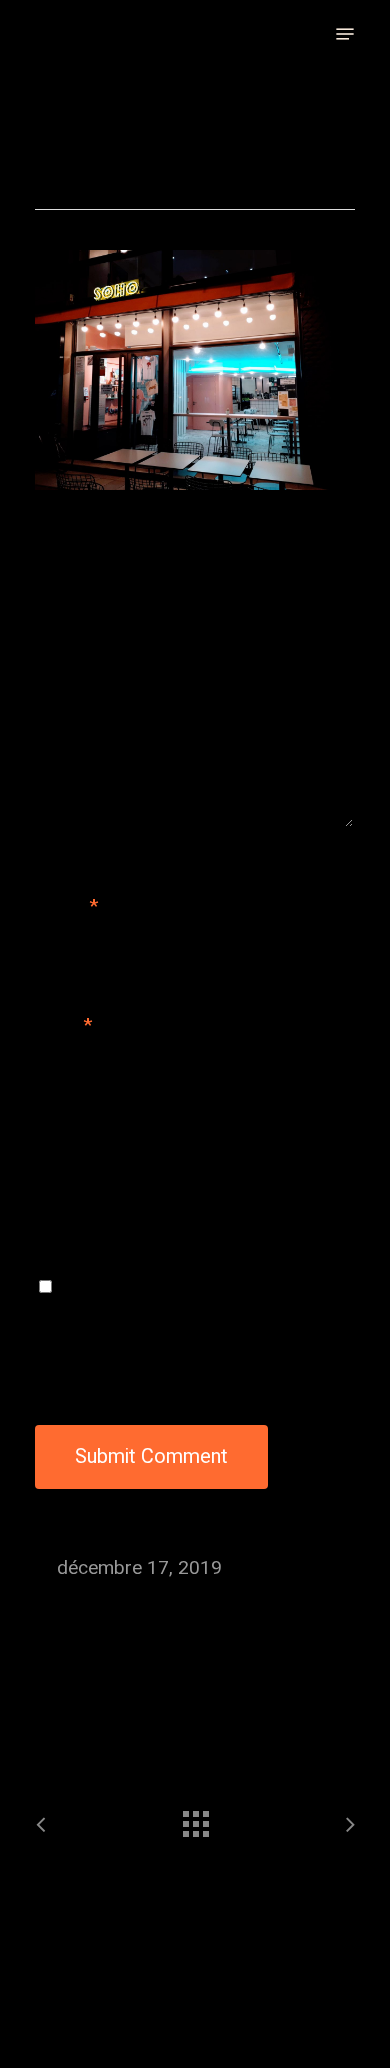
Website (70, 1144)
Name (66, 906)
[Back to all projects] (195, 1819)
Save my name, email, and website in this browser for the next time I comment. (190, 1321)
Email (63, 1025)
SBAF (51, 34)
